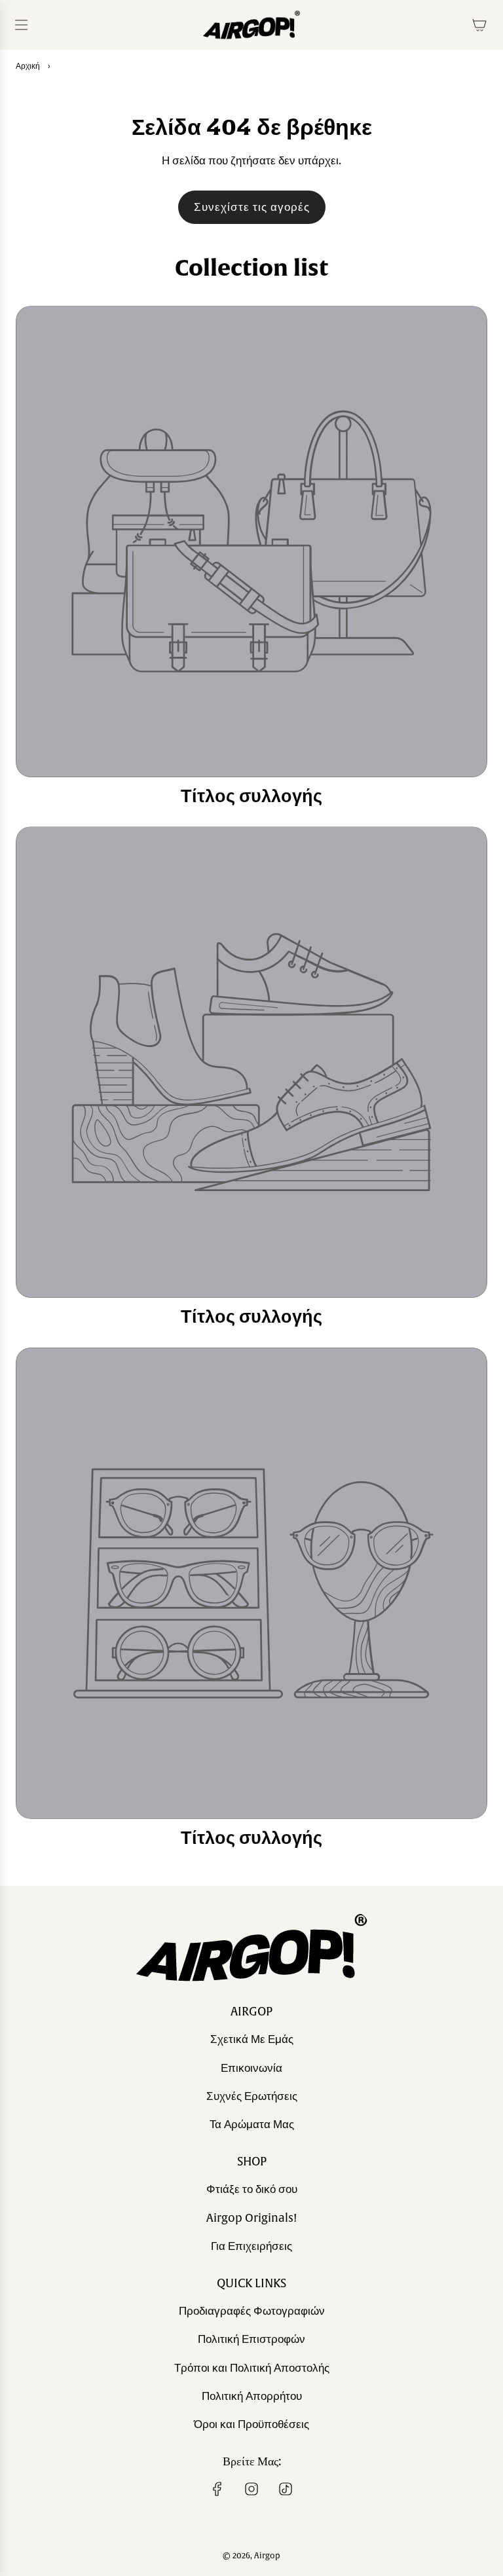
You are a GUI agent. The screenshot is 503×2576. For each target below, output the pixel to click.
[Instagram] (251, 2489)
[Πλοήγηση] (21, 25)
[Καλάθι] (479, 25)
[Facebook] (217, 2489)
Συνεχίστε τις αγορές (252, 207)
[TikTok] (286, 2489)
